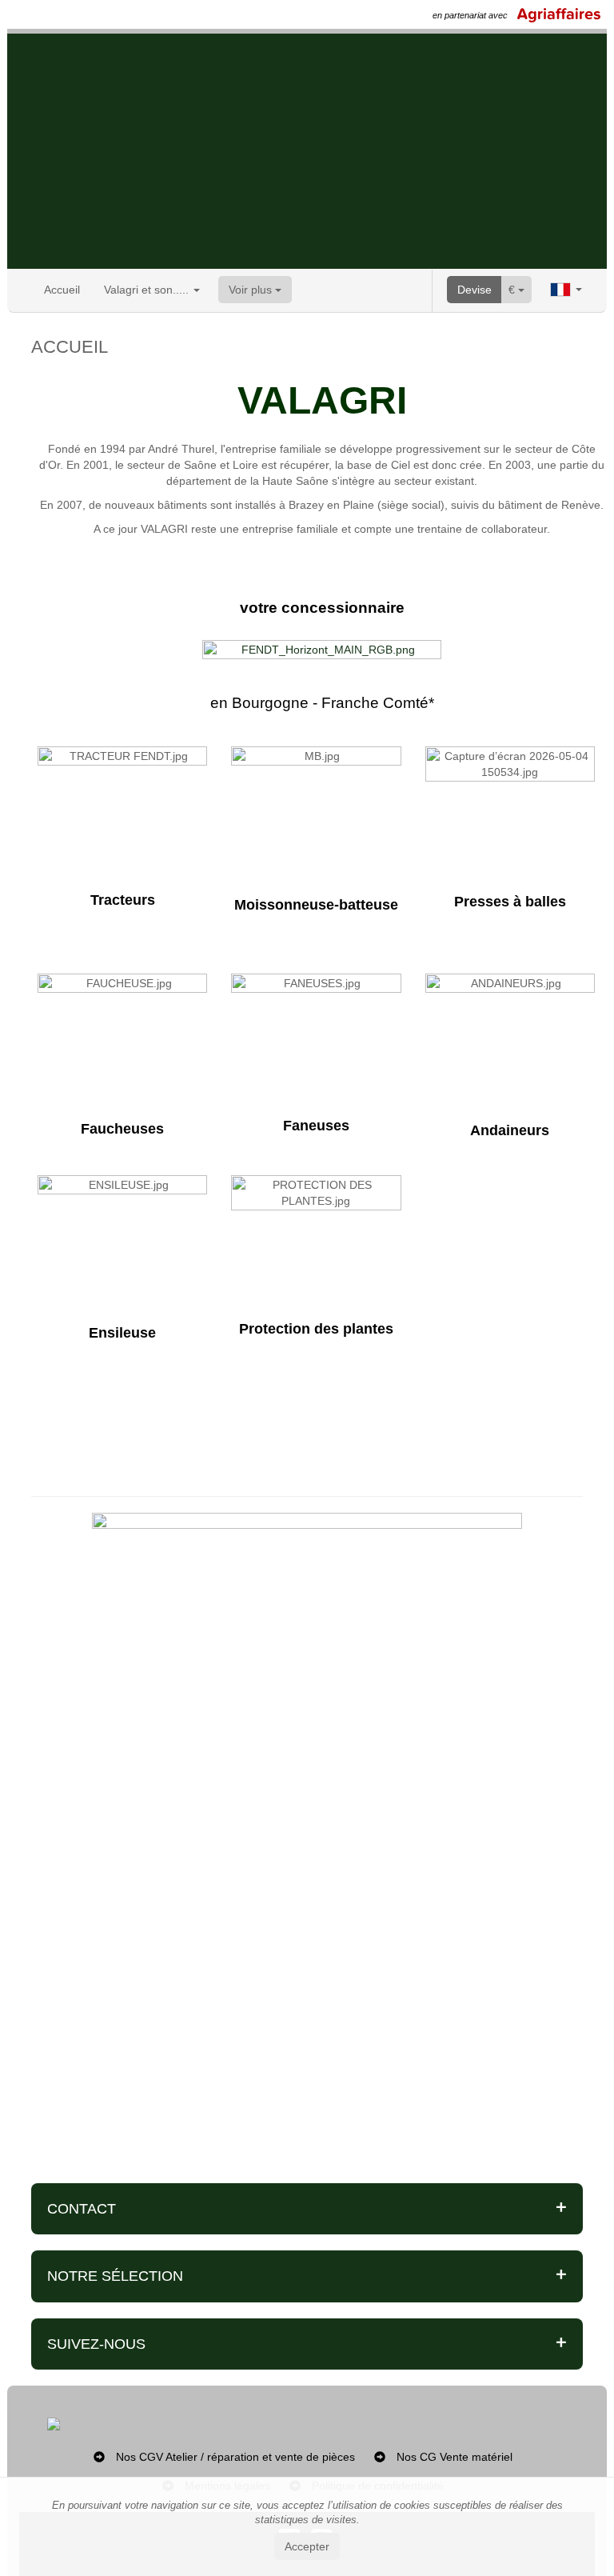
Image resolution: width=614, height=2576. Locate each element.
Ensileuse (122, 1333)
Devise (474, 290)
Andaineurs (510, 1130)
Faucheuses (122, 1129)
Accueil (62, 290)
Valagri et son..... (148, 290)
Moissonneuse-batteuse (316, 905)
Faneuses (316, 1126)
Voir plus (252, 290)
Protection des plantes (316, 1329)
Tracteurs (123, 900)
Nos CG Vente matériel (455, 2457)
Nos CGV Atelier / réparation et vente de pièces (235, 2457)
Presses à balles (510, 902)
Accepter (307, 2546)
